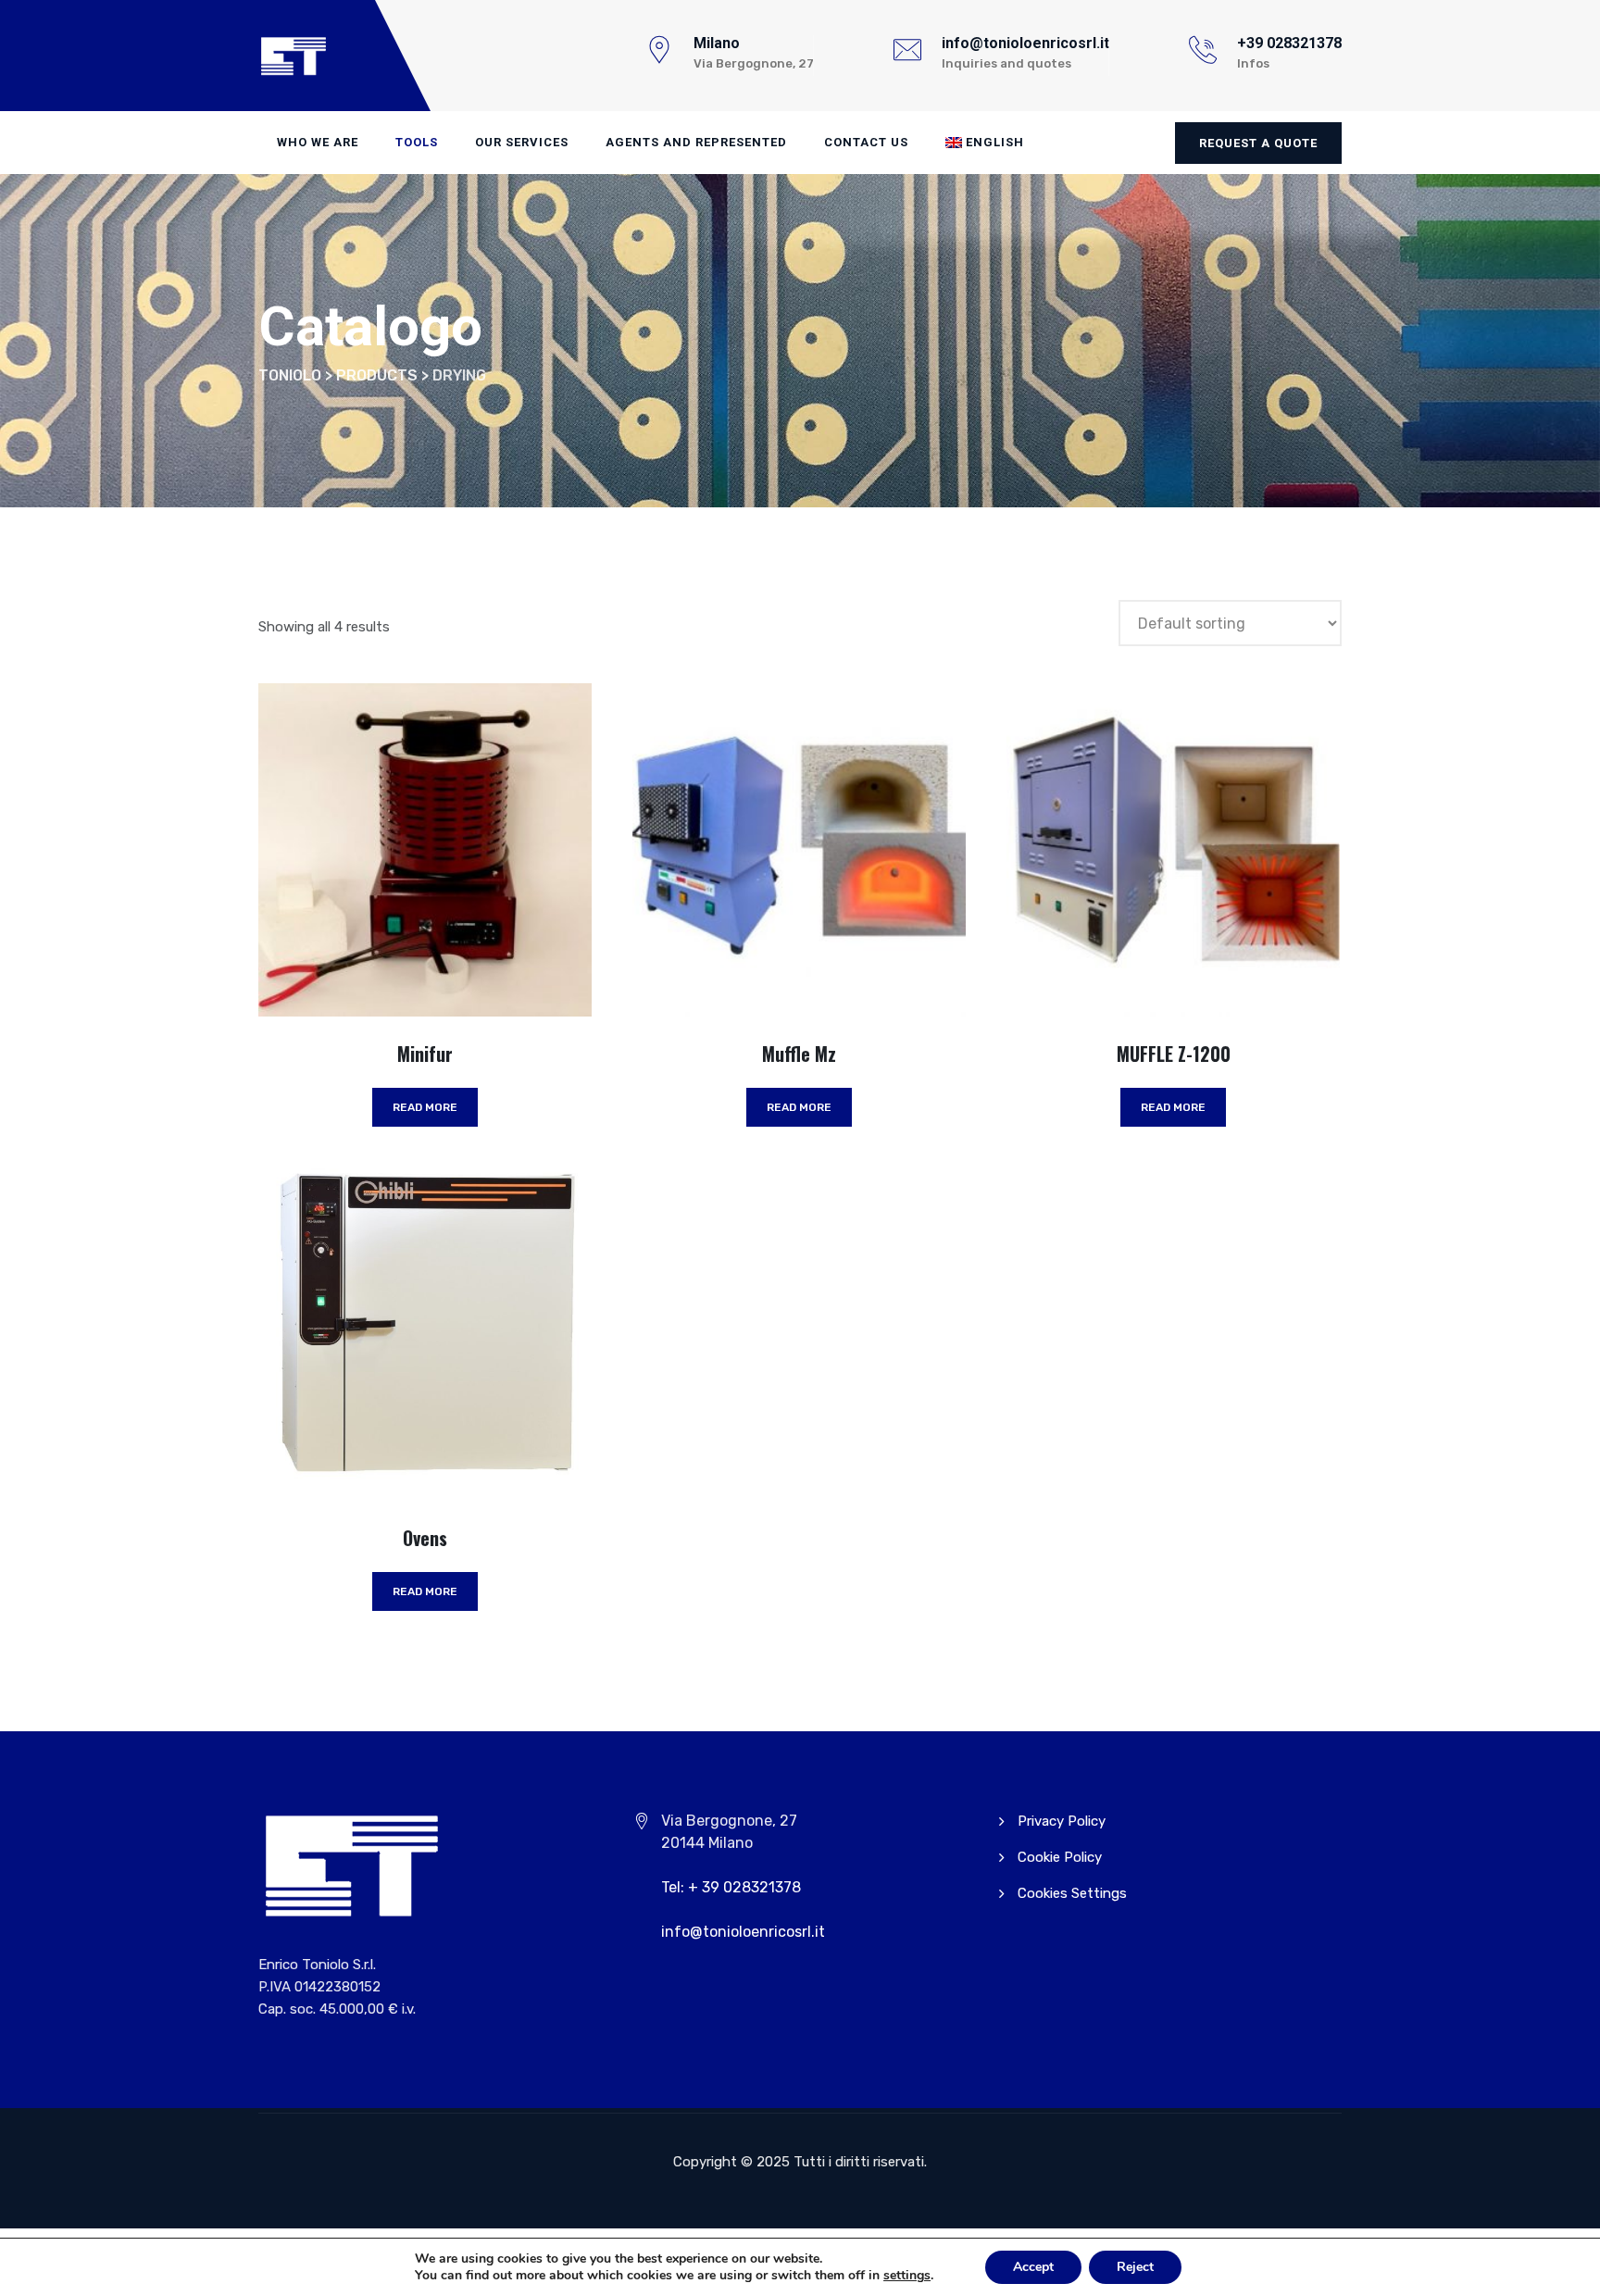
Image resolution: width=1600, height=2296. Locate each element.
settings (907, 2276)
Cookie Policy (1060, 1857)
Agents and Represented (696, 142)
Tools (417, 142)
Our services (522, 142)
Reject (1135, 2267)
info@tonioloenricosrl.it (743, 1932)
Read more (425, 1107)
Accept (1033, 2267)
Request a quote (1258, 143)
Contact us (866, 142)
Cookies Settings (1072, 1893)
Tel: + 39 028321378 (731, 1887)
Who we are (318, 142)
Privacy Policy (1062, 1821)
